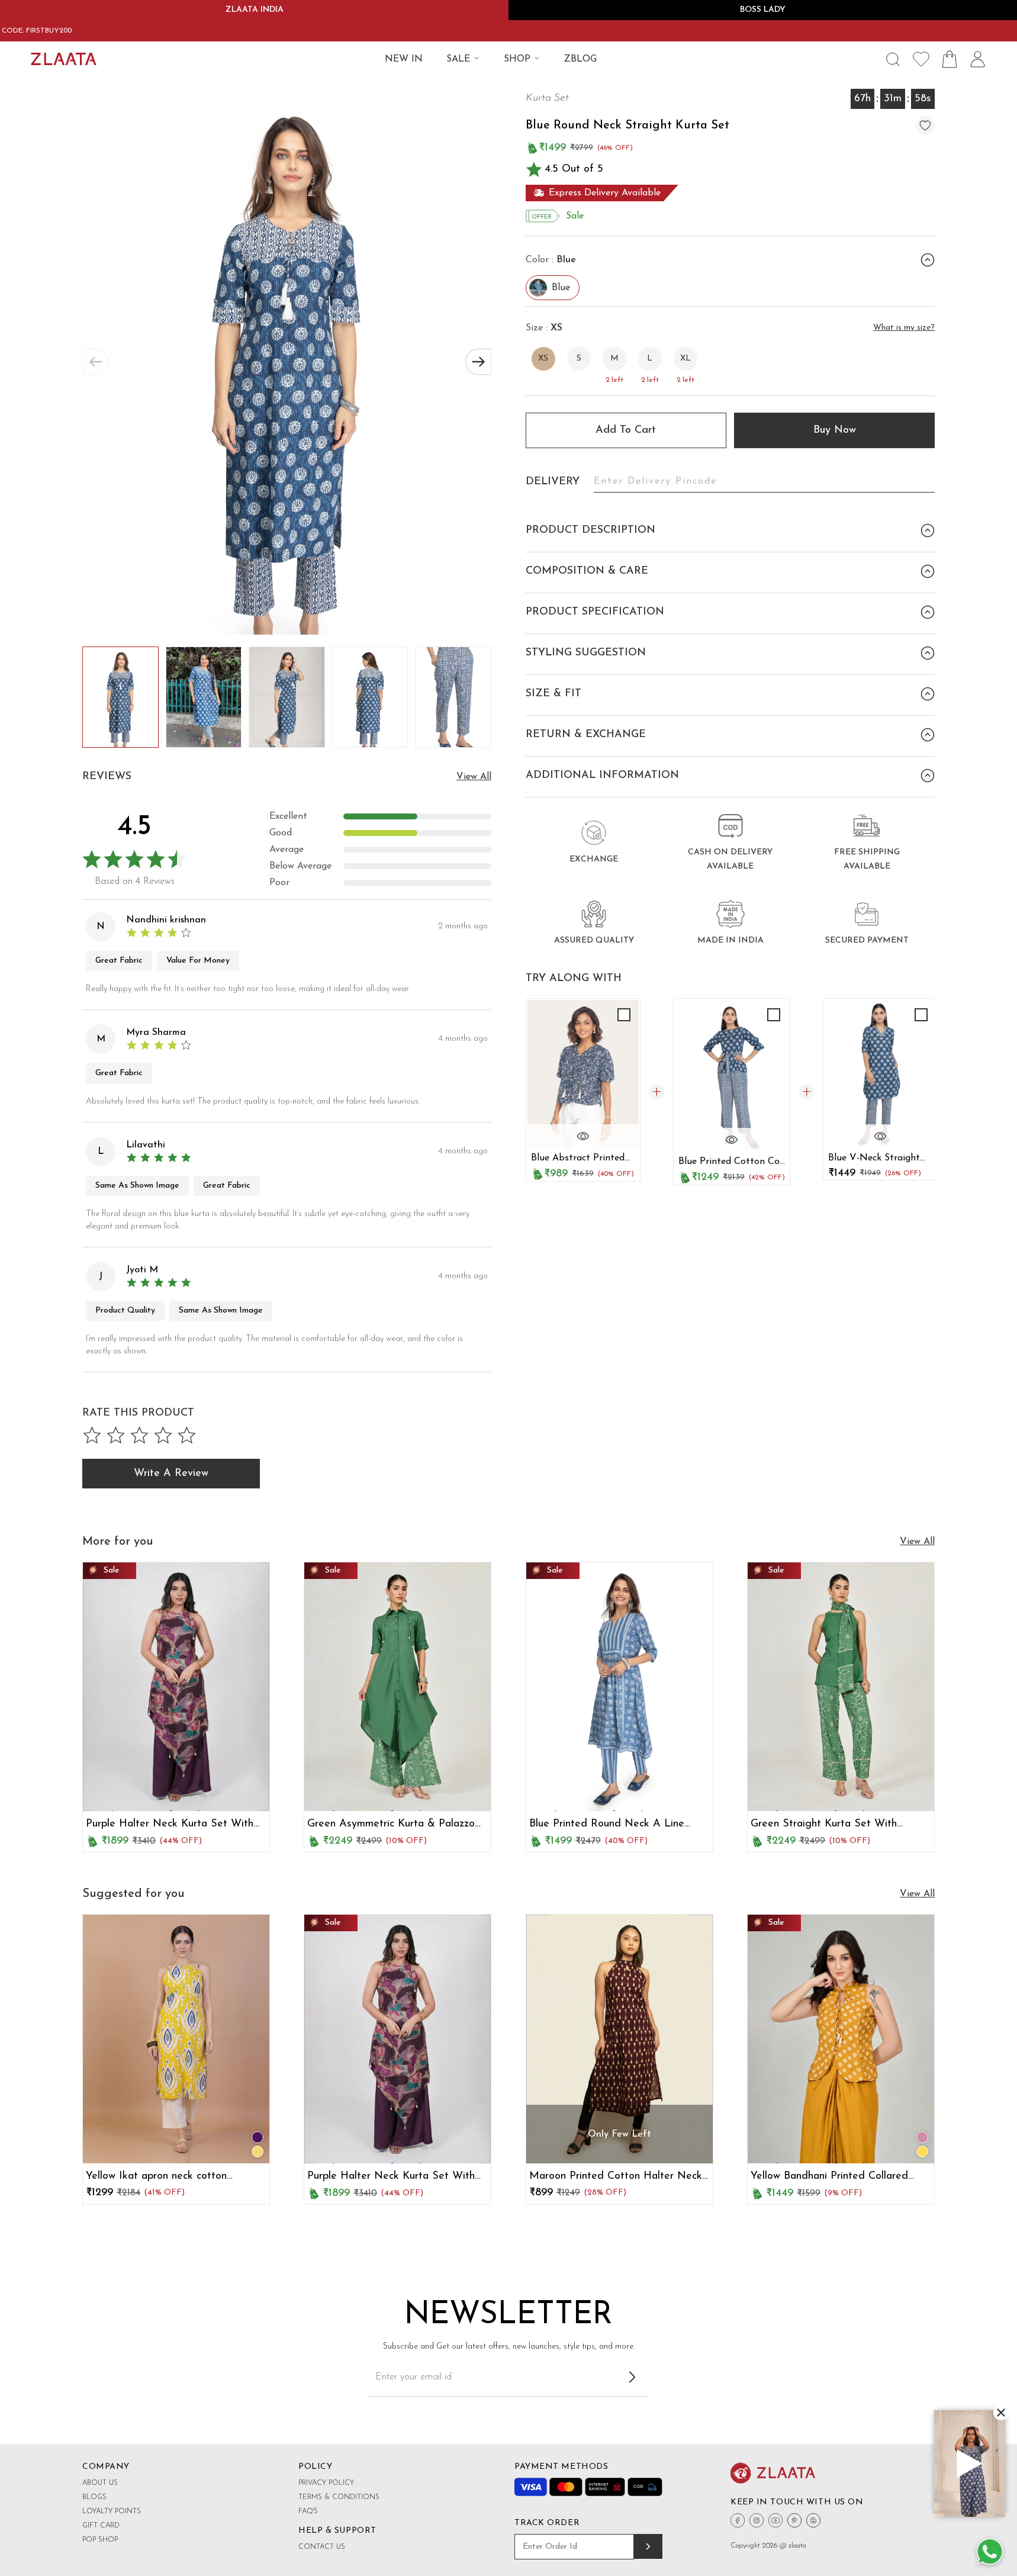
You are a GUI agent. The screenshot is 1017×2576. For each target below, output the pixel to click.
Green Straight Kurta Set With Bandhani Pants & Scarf (824, 1825)
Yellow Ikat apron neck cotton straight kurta (156, 2177)
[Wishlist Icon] (921, 59)
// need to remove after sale (144, 1689)
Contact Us (322, 2547)
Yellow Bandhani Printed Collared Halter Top (829, 2177)
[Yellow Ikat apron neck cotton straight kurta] (176, 2039)
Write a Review (171, 1474)
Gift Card (101, 2526)
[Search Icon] (893, 59)
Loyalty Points (112, 2511)
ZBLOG (580, 59)
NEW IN (404, 59)
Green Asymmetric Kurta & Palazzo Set (391, 1825)
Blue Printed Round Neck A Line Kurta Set (607, 1825)
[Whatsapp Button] (990, 2552)
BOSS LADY (763, 10)
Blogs (94, 2497)
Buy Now (835, 430)
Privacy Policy (326, 2483)
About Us (100, 2483)
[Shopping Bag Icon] (950, 59)
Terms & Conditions (339, 2497)
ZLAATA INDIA (255, 10)
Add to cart (626, 430)
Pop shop (100, 2540)
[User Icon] (978, 59)
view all (474, 777)
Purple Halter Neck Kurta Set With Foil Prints (170, 1825)
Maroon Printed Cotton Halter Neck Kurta (616, 2177)
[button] (478, 362)
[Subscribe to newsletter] (632, 2377)
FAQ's (308, 2511)
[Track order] (648, 2546)
